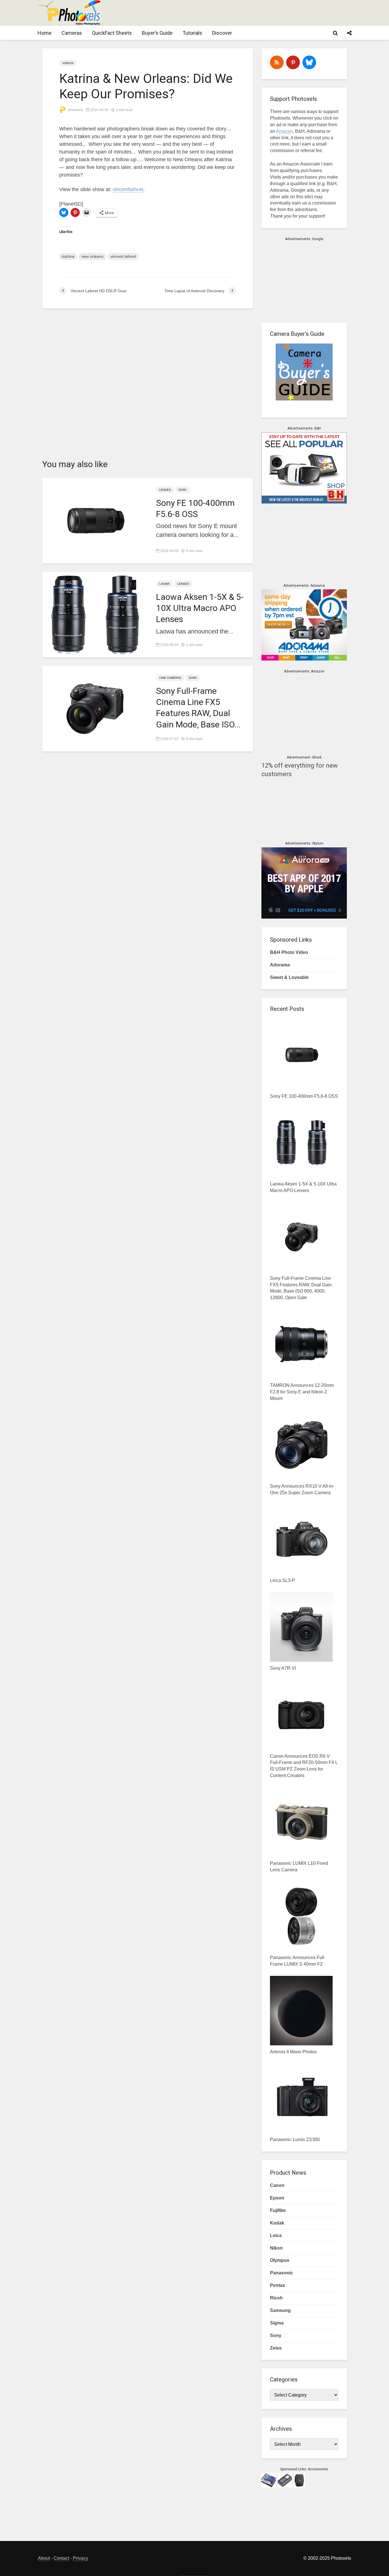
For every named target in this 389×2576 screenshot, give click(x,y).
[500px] (309, 62)
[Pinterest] (293, 62)
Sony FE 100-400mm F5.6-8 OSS (195, 508)
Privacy (80, 2558)
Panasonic (281, 2273)
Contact (61, 2558)
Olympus (280, 2260)
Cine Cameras (170, 678)
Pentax (278, 2285)
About (44, 2558)
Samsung (280, 2310)
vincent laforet (123, 256)
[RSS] (277, 62)
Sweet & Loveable (289, 977)
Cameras (72, 33)
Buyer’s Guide (157, 33)
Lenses (165, 490)
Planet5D (71, 204)
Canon (277, 2185)
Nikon (276, 2248)
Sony (183, 490)
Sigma (277, 2323)
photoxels (75, 110)
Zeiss (276, 2348)
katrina (68, 256)
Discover (222, 33)
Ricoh (276, 2298)
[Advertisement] (247, 13)
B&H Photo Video (289, 952)
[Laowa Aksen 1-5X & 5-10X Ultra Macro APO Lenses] (95, 614)
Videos (68, 63)
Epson (277, 2198)
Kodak (277, 2223)
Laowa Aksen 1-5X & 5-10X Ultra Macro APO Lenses (200, 608)
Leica (276, 2235)
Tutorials (192, 33)
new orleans (92, 256)
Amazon (284, 131)
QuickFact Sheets (112, 33)
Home (45, 33)
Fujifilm (278, 2210)
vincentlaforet (128, 189)
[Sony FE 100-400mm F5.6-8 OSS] (95, 520)
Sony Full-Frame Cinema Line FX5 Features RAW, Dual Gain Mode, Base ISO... (198, 708)
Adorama (280, 965)
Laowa (164, 584)
